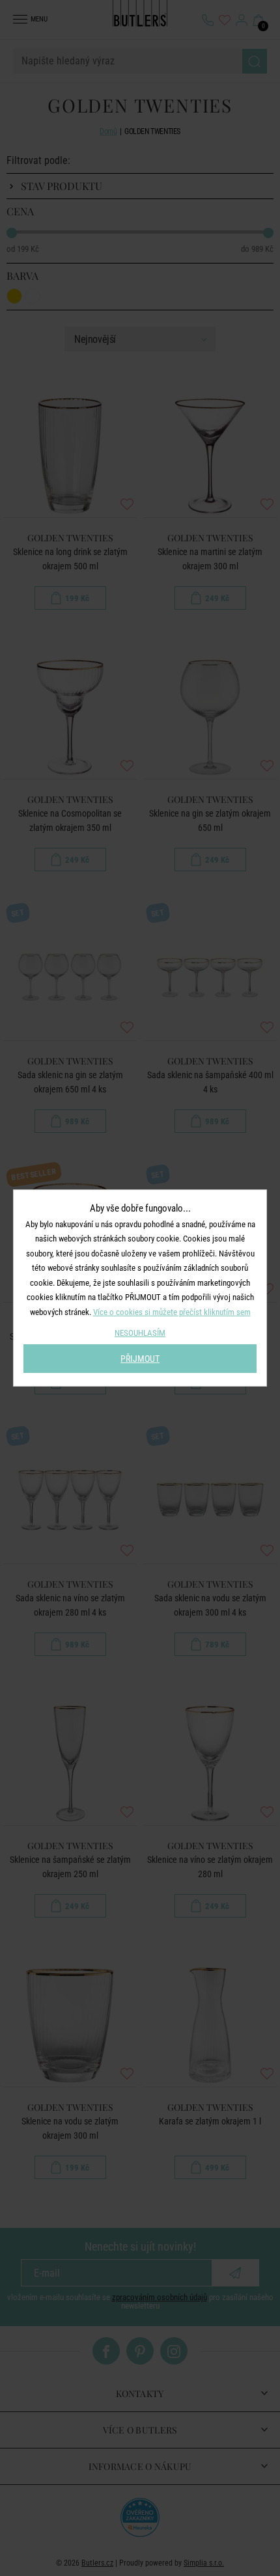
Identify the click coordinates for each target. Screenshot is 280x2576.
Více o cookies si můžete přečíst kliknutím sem (172, 1312)
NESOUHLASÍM (140, 1333)
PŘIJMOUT (140, 1359)
